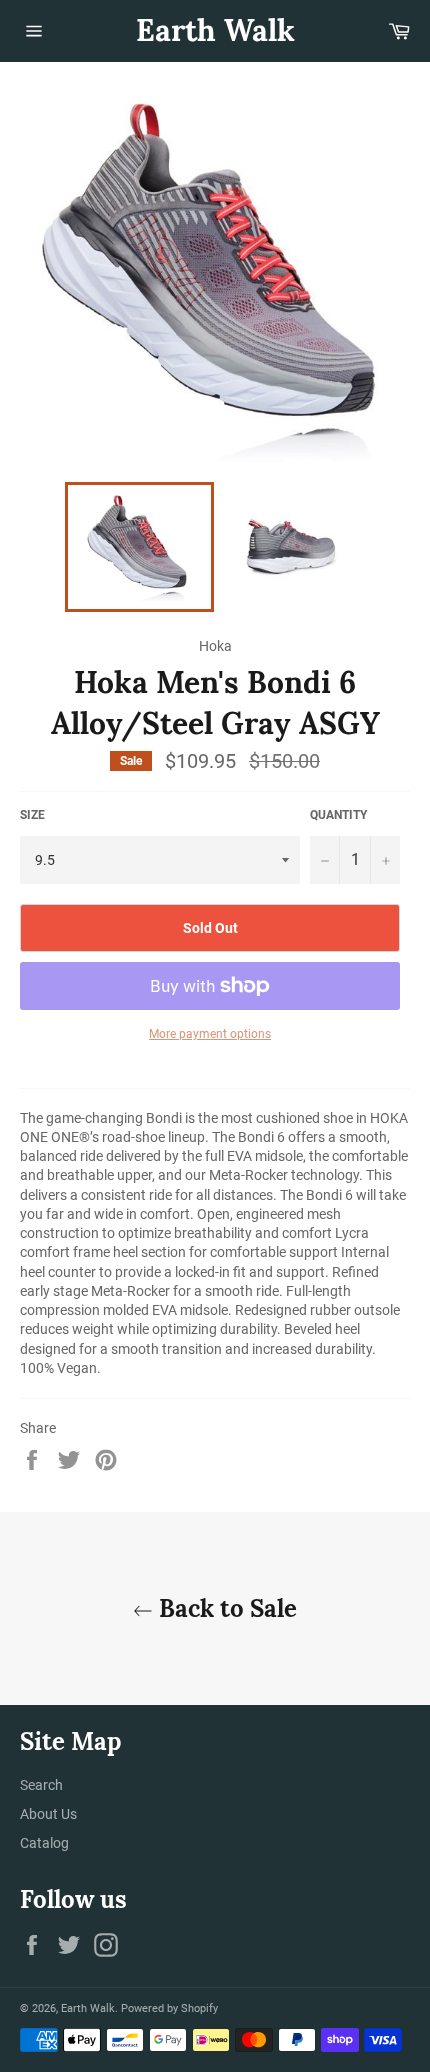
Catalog (44, 1843)
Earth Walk (215, 30)
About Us (48, 1814)
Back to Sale (225, 1608)
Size (32, 815)
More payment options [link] (210, 1034)
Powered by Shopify (169, 2008)
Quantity (338, 815)
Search (41, 1785)
